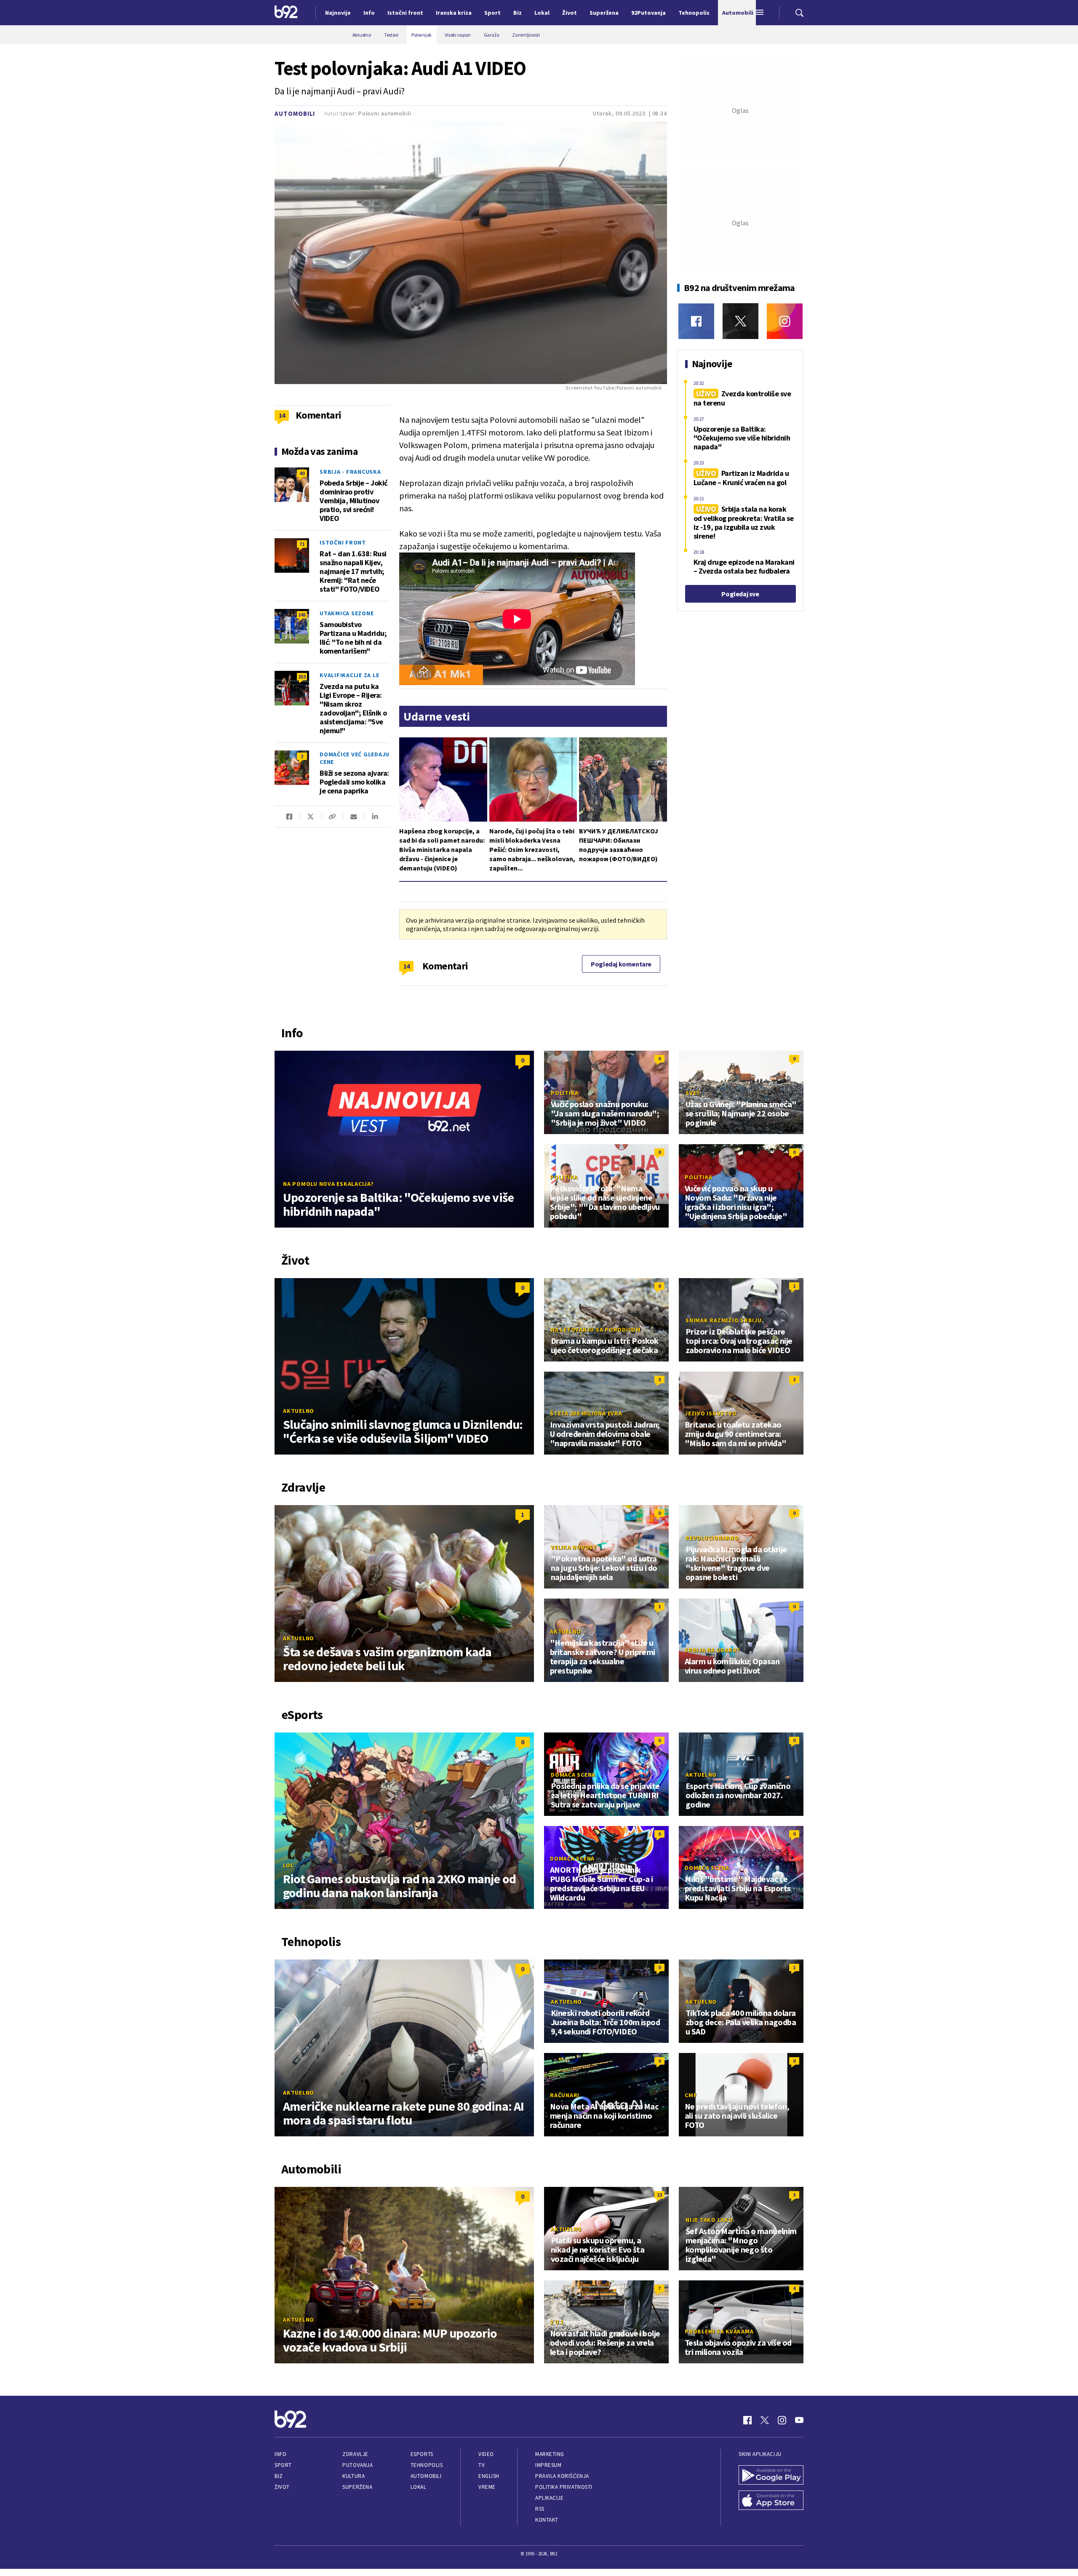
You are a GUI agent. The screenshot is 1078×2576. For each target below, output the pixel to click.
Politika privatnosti (564, 2487)
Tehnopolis (427, 2465)
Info (280, 2454)
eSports (422, 2454)
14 (407, 966)
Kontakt (547, 2520)
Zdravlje (355, 2454)
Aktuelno (299, 1411)
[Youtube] (799, 2420)
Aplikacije (549, 2498)
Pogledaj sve (740, 594)
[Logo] (286, 13)
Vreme (487, 2487)
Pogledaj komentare (621, 964)
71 (302, 544)
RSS (540, 2509)
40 (302, 473)
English (489, 2476)
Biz (279, 2476)
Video (486, 2454)
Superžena (357, 2487)
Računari (565, 2095)
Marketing (550, 2454)
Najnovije (338, 13)
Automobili (295, 113)
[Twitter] (740, 321)
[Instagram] (785, 321)
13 (659, 2195)
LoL (288, 1865)
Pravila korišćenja (562, 2476)
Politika (565, 1093)
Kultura (354, 2476)
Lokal (419, 2487)
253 (302, 677)
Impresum (548, 2465)
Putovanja (358, 2465)
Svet (693, 1093)
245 (302, 615)
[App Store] (771, 2501)
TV (482, 2465)
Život (282, 2487)
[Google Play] (771, 2476)
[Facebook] (696, 321)
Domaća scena (573, 1775)
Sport (283, 2465)
